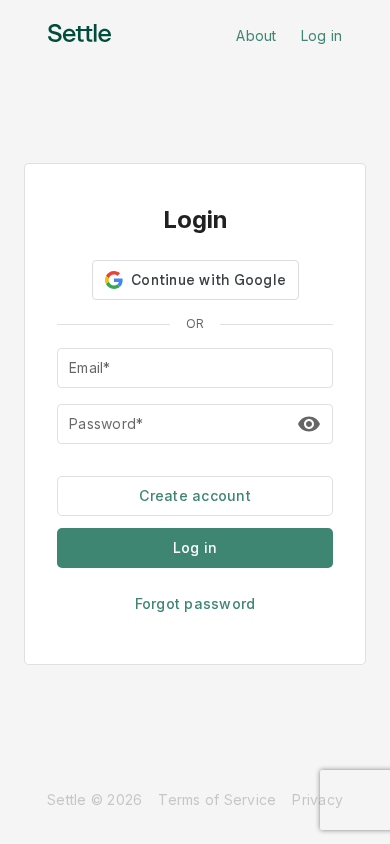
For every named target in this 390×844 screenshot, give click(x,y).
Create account (195, 495)
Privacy (317, 799)
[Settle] (79, 35)
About (256, 35)
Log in (322, 35)
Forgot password (195, 603)
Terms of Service (217, 799)
